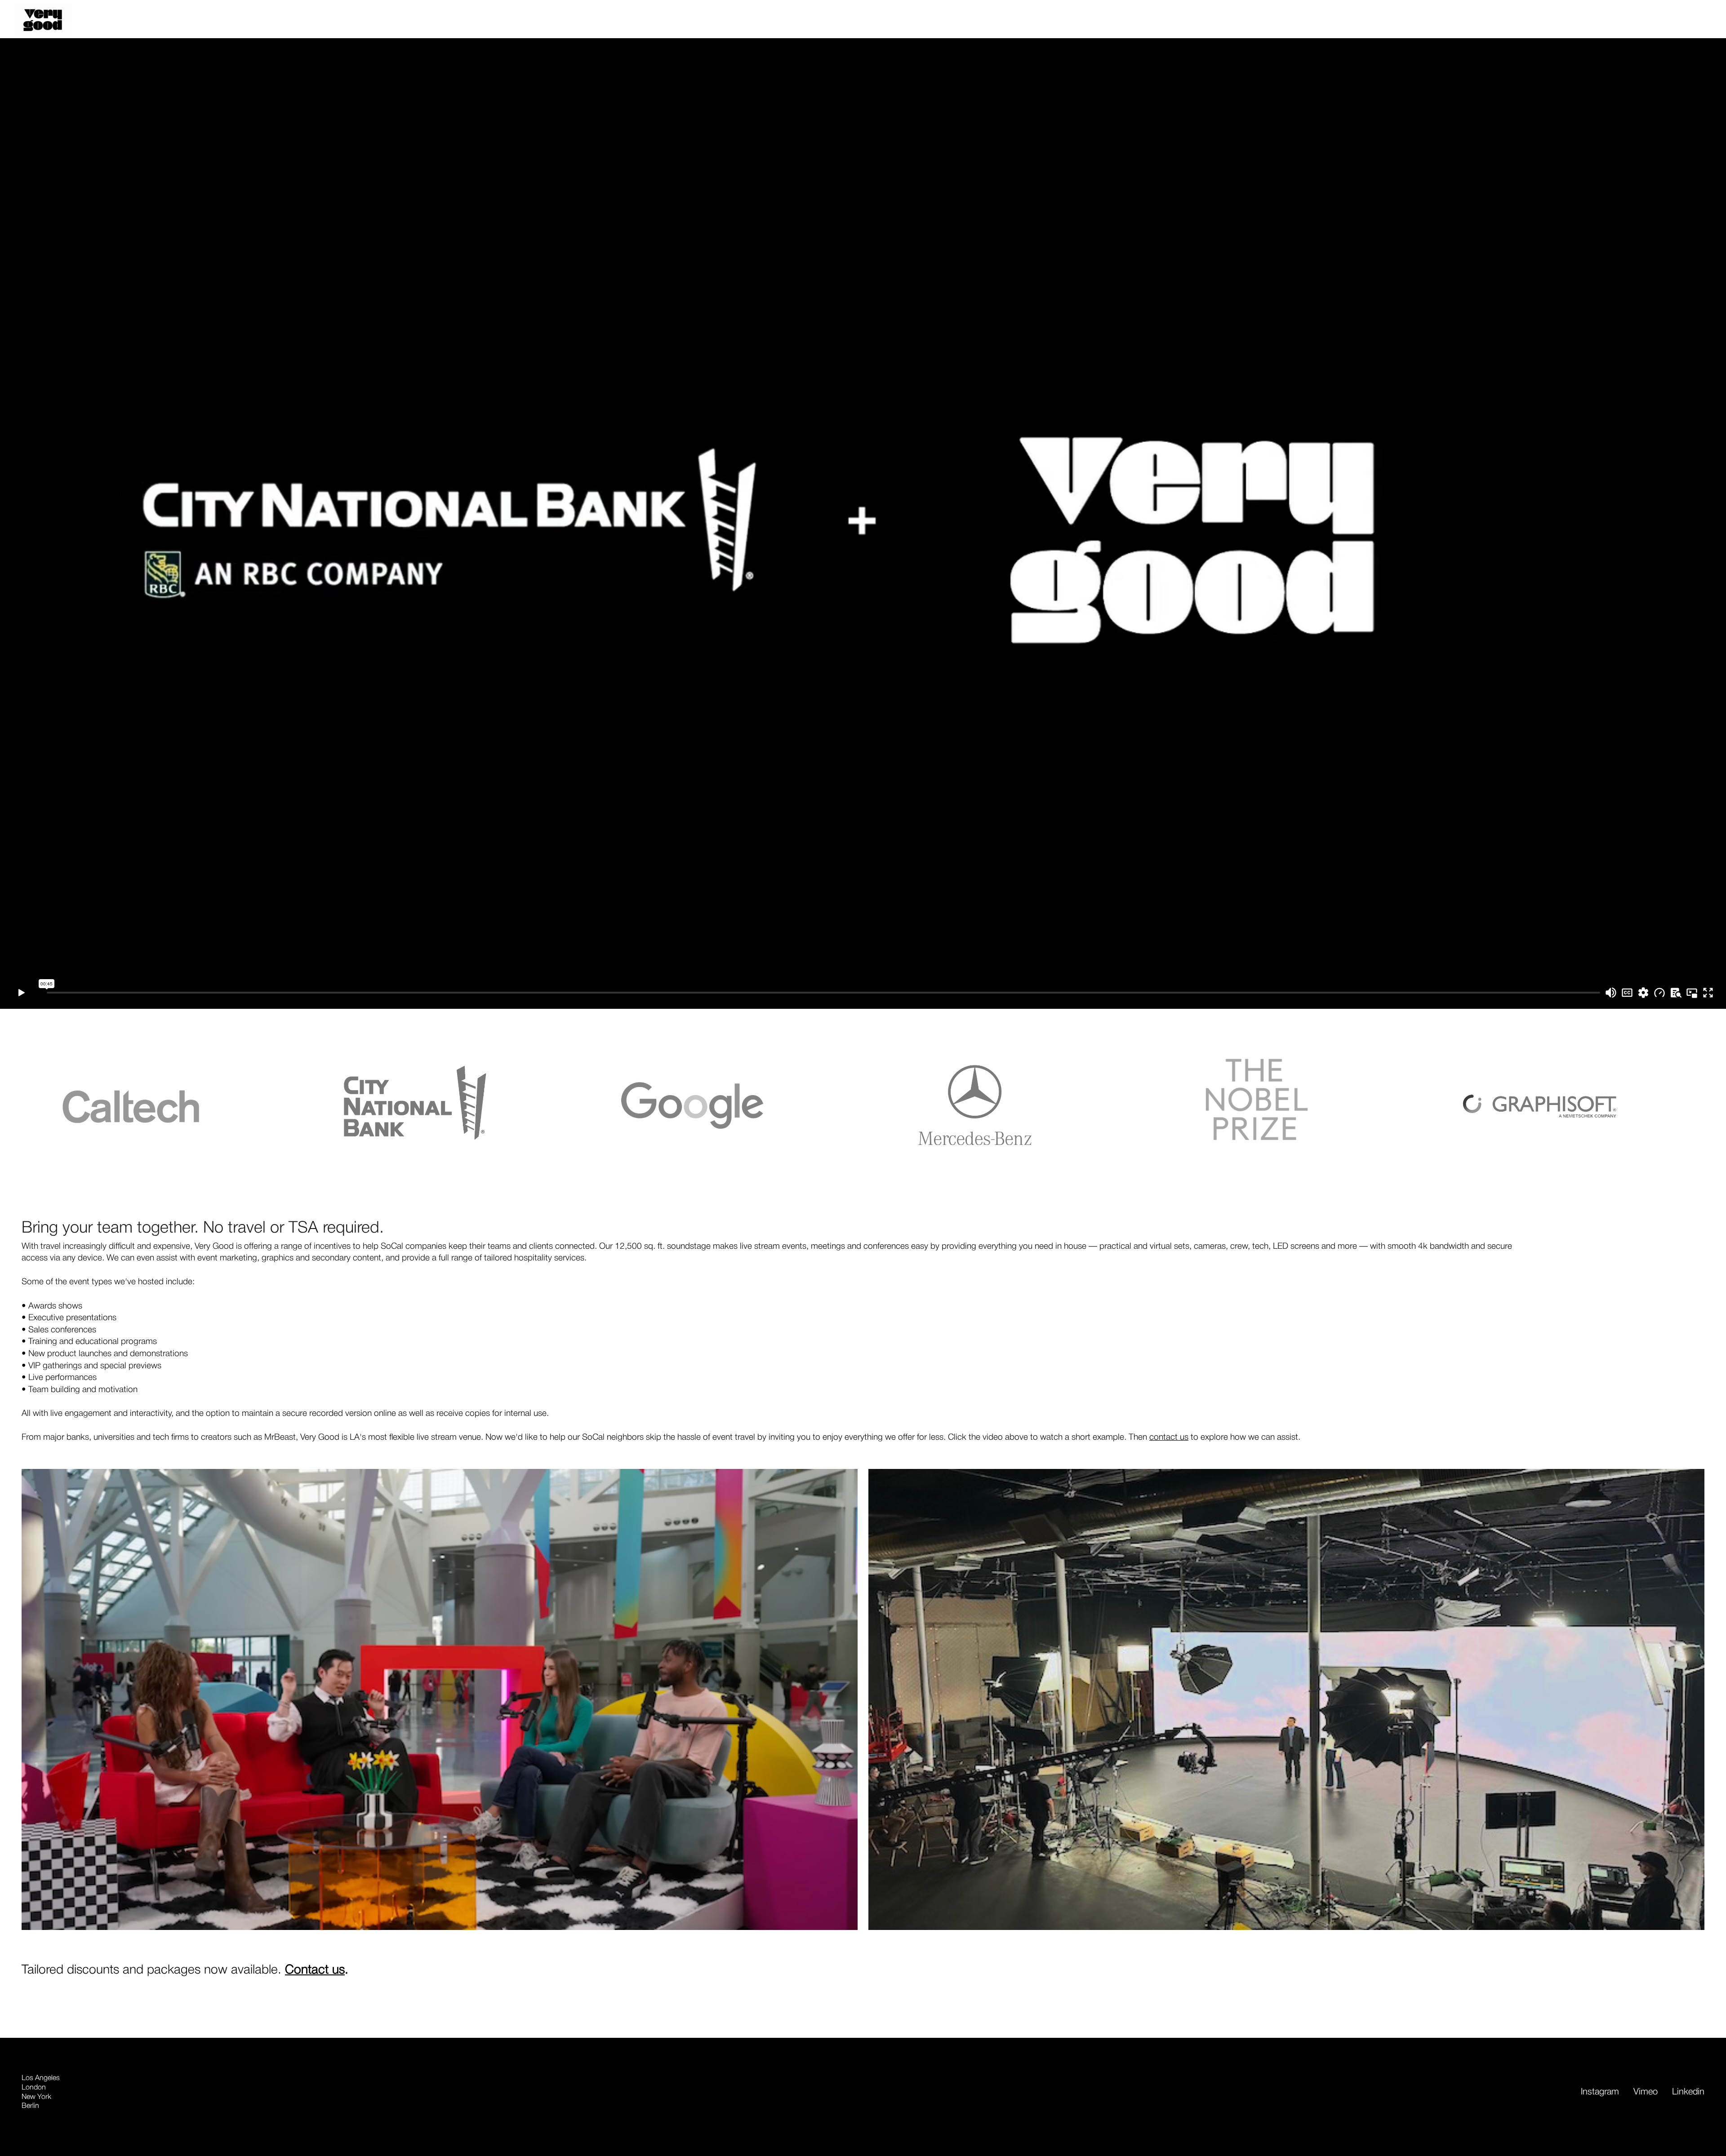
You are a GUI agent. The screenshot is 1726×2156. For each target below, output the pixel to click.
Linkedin (1688, 2092)
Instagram (1600, 2092)
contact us (1169, 1437)
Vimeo (1646, 2092)
